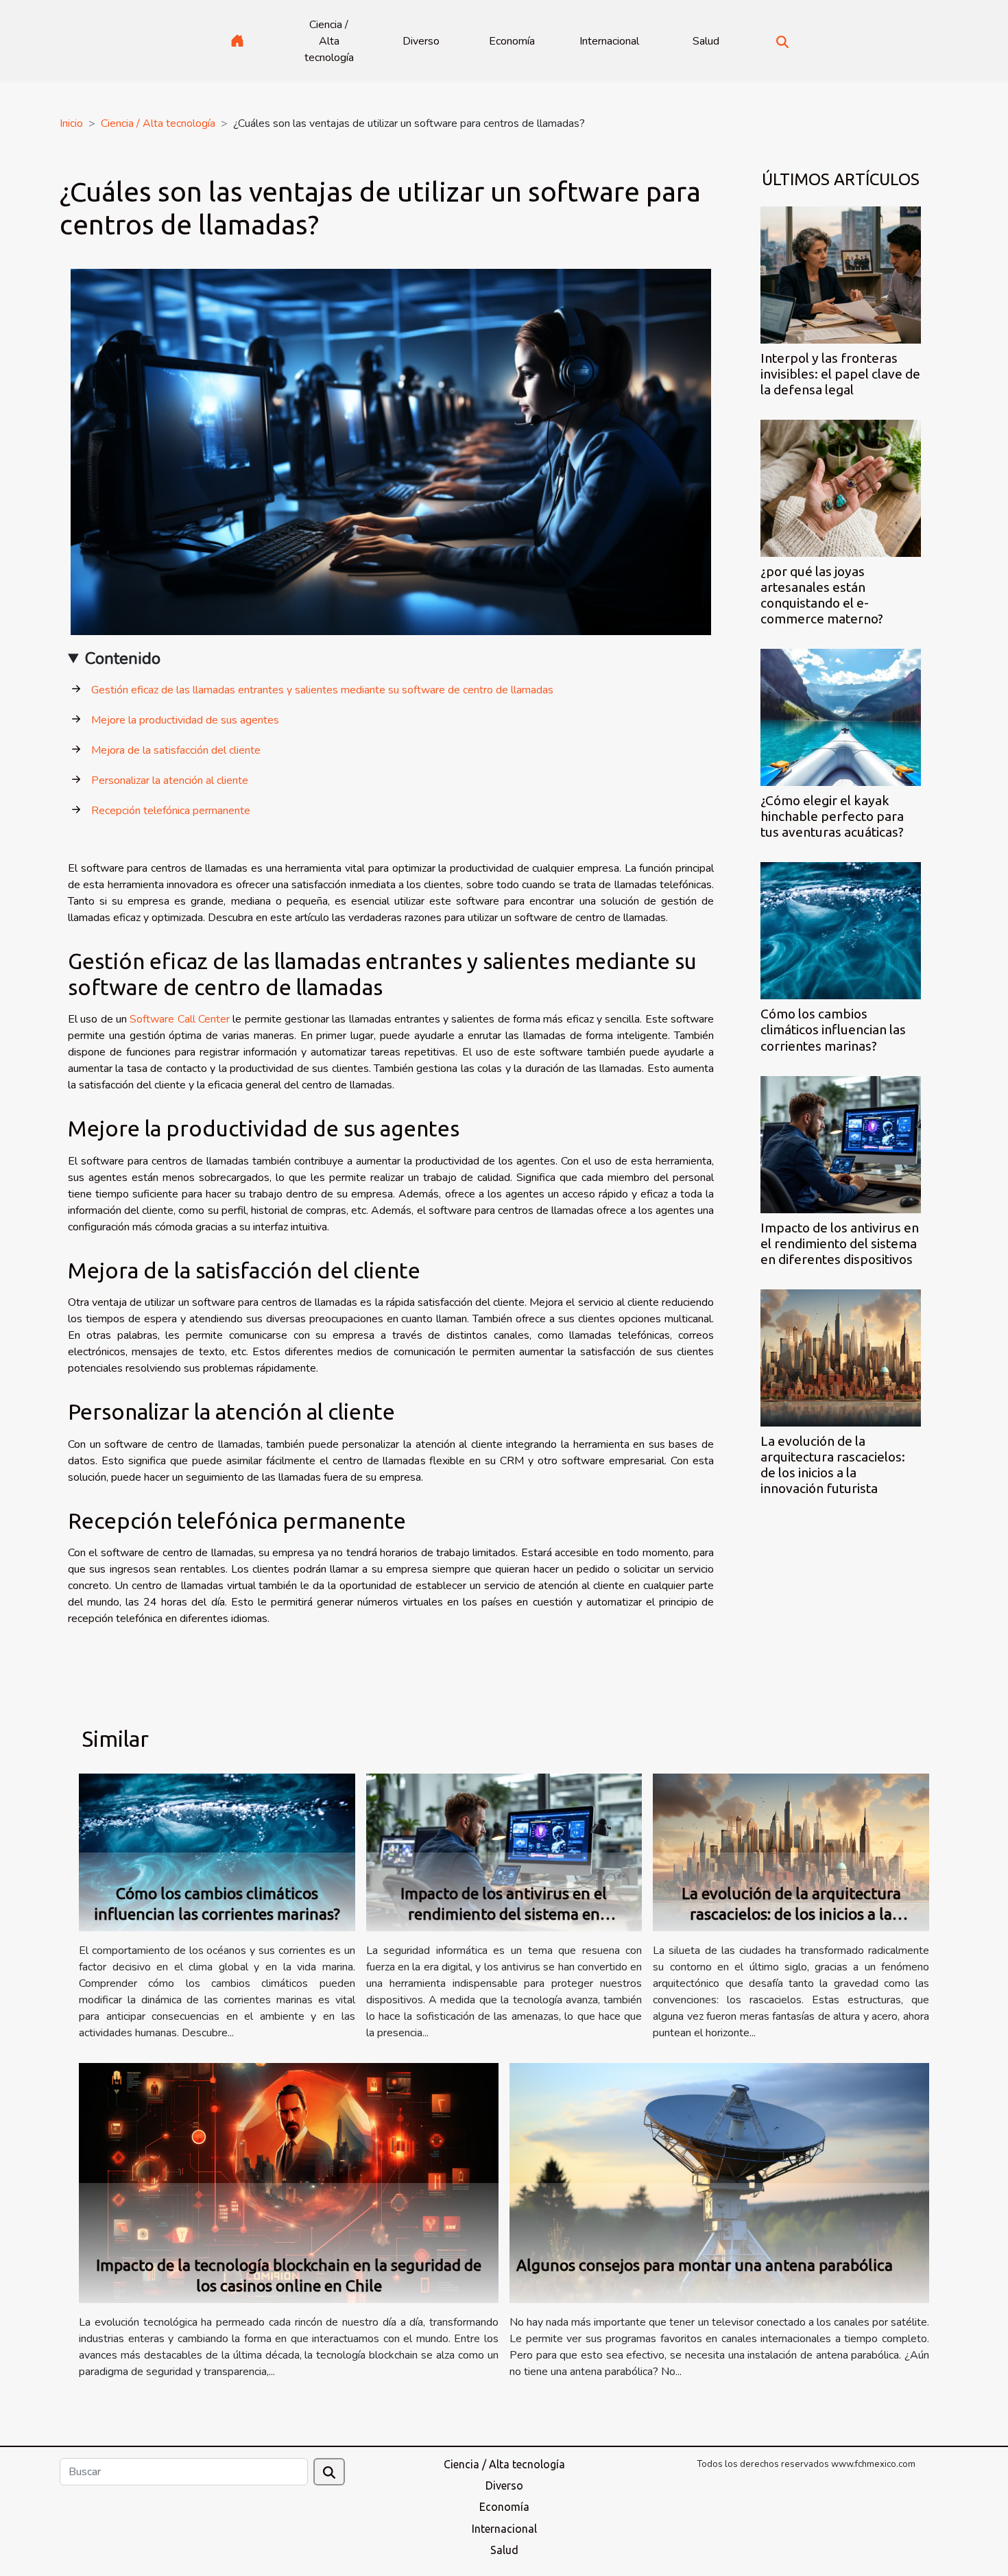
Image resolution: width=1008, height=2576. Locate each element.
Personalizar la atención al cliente (170, 780)
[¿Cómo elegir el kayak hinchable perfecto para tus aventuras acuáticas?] (841, 717)
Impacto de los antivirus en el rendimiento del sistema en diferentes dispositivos (840, 1243)
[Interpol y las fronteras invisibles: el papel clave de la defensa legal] (841, 274)
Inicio (71, 123)
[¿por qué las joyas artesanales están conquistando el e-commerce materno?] (841, 488)
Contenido (123, 658)
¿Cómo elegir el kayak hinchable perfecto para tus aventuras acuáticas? (832, 816)
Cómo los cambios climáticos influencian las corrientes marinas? (833, 1029)
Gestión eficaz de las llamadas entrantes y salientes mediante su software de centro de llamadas (322, 690)
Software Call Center (180, 1019)
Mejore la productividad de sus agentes (185, 720)
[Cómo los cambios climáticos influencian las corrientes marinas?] (841, 930)
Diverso (421, 41)
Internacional (609, 41)
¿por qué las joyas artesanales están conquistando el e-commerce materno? (822, 595)
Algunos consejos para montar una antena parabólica (705, 2265)
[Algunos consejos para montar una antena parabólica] (719, 2182)
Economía (512, 41)
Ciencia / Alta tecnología (329, 41)
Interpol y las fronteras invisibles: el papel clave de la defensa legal (840, 374)
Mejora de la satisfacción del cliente (176, 750)
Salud (706, 41)
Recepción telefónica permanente (171, 811)
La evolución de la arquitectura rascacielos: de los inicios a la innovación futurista (833, 1465)
